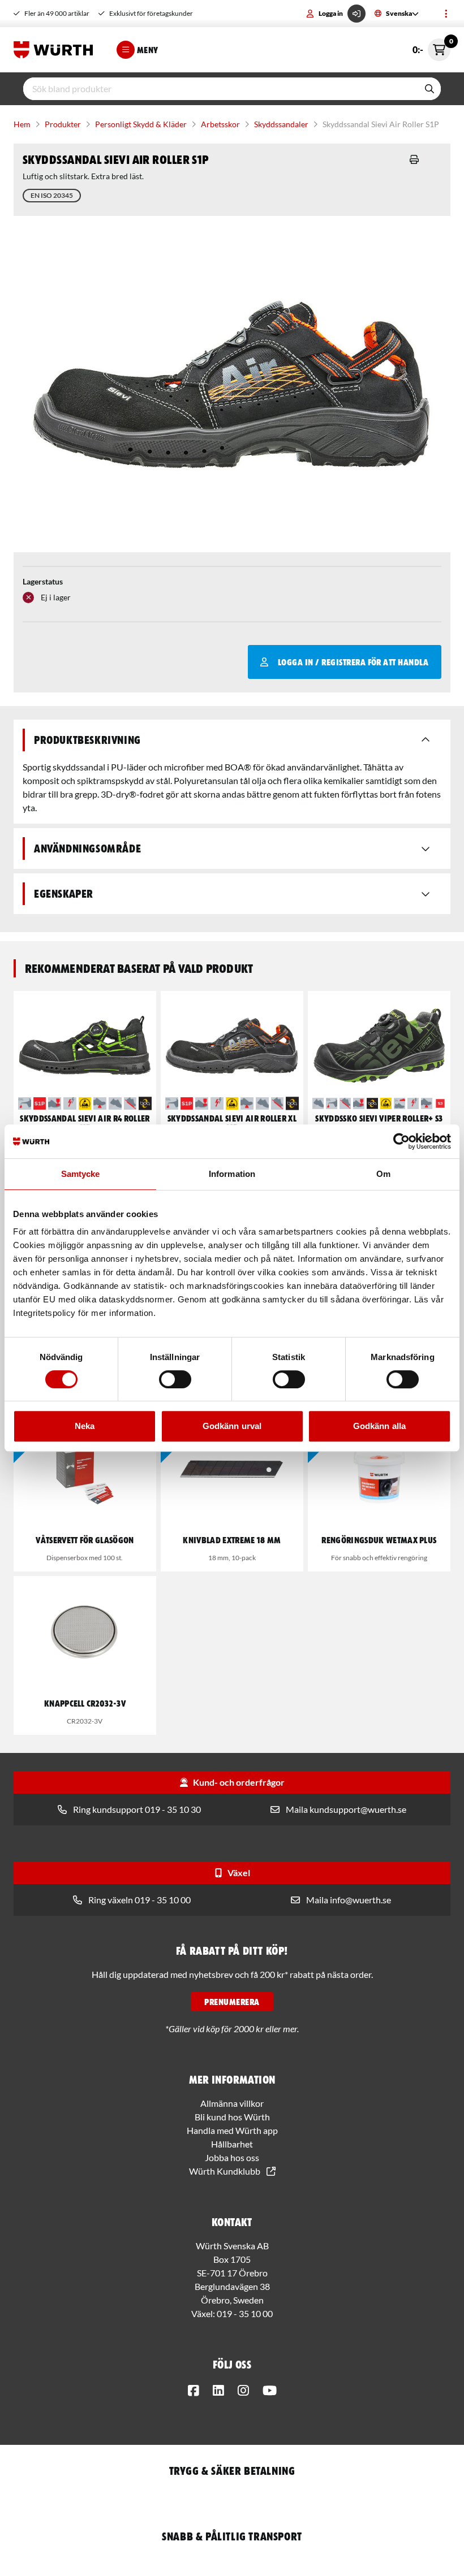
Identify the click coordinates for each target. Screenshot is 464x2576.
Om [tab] (383, 1174)
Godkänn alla (379, 1426)
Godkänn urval (232, 1426)
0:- (431, 47)
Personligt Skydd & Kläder (141, 124)
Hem (22, 124)
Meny (148, 50)
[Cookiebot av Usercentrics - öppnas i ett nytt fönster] (401, 1141)
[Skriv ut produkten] (414, 159)
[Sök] (429, 89)
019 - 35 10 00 (245, 2313)
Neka (85, 1426)
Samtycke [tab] (81, 1174)
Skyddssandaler (281, 124)
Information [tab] (232, 1174)
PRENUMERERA (232, 2002)
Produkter (63, 124)
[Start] (56, 50)
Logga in (331, 13)
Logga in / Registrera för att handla (353, 662)
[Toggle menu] (446, 14)
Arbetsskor (220, 124)
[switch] (175, 1379)
